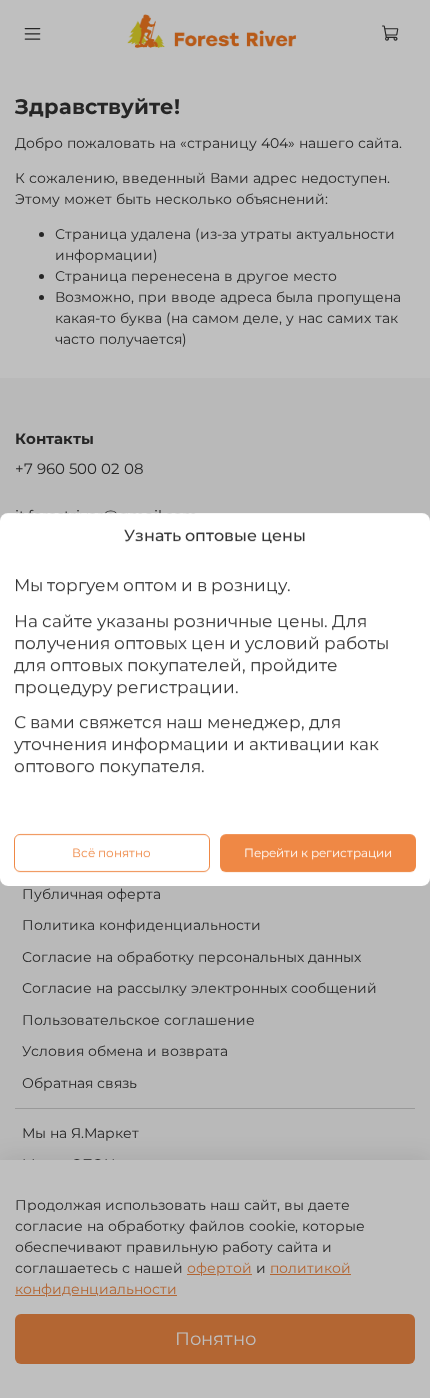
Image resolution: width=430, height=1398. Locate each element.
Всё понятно (111, 851)
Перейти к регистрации (318, 851)
